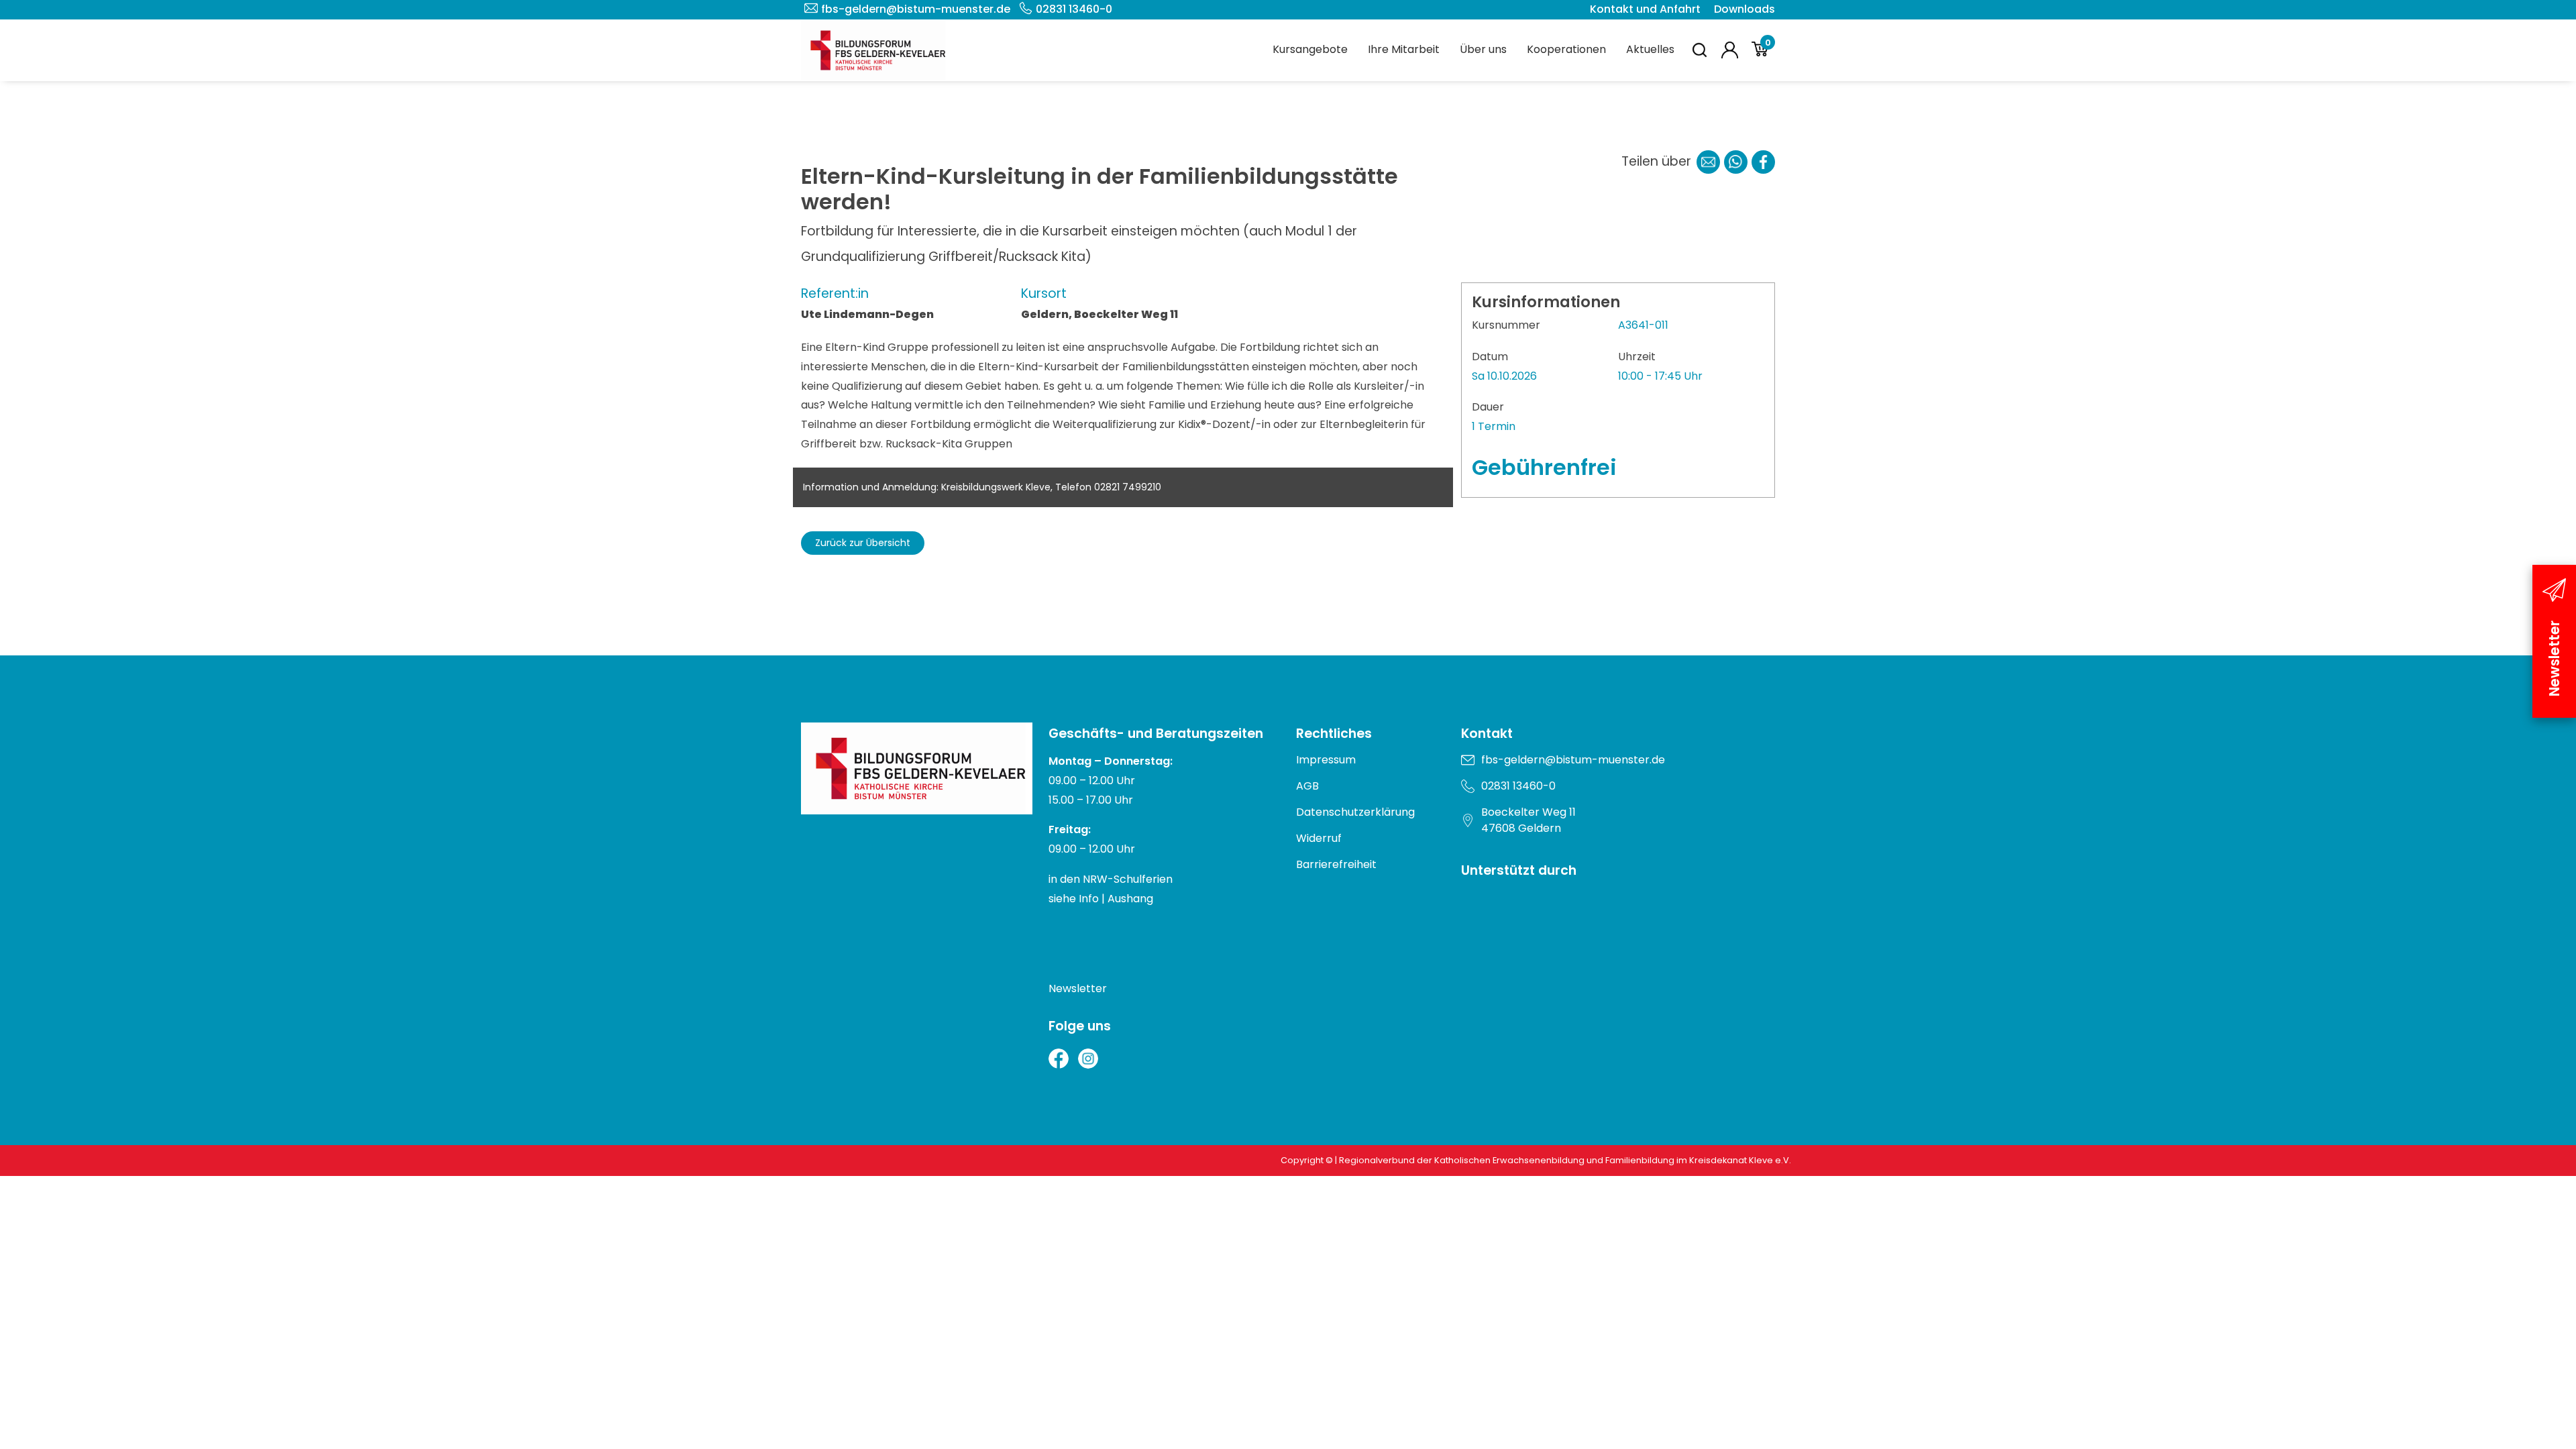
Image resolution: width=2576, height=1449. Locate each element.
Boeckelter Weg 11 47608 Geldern (1528, 820)
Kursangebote (1310, 49)
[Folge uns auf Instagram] (1088, 1059)
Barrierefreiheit (1336, 864)
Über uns (1483, 49)
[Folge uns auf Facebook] (1059, 1059)
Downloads (1745, 9)
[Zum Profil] (1730, 50)
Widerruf (1319, 838)
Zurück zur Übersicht (863, 543)
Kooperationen (1566, 49)
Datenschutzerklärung (1355, 812)
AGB (1307, 786)
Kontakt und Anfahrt (1645, 9)
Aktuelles (1650, 49)
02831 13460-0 (1074, 9)
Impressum (1326, 760)
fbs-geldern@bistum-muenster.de (916, 9)
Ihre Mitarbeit (1404, 49)
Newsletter (1078, 988)
